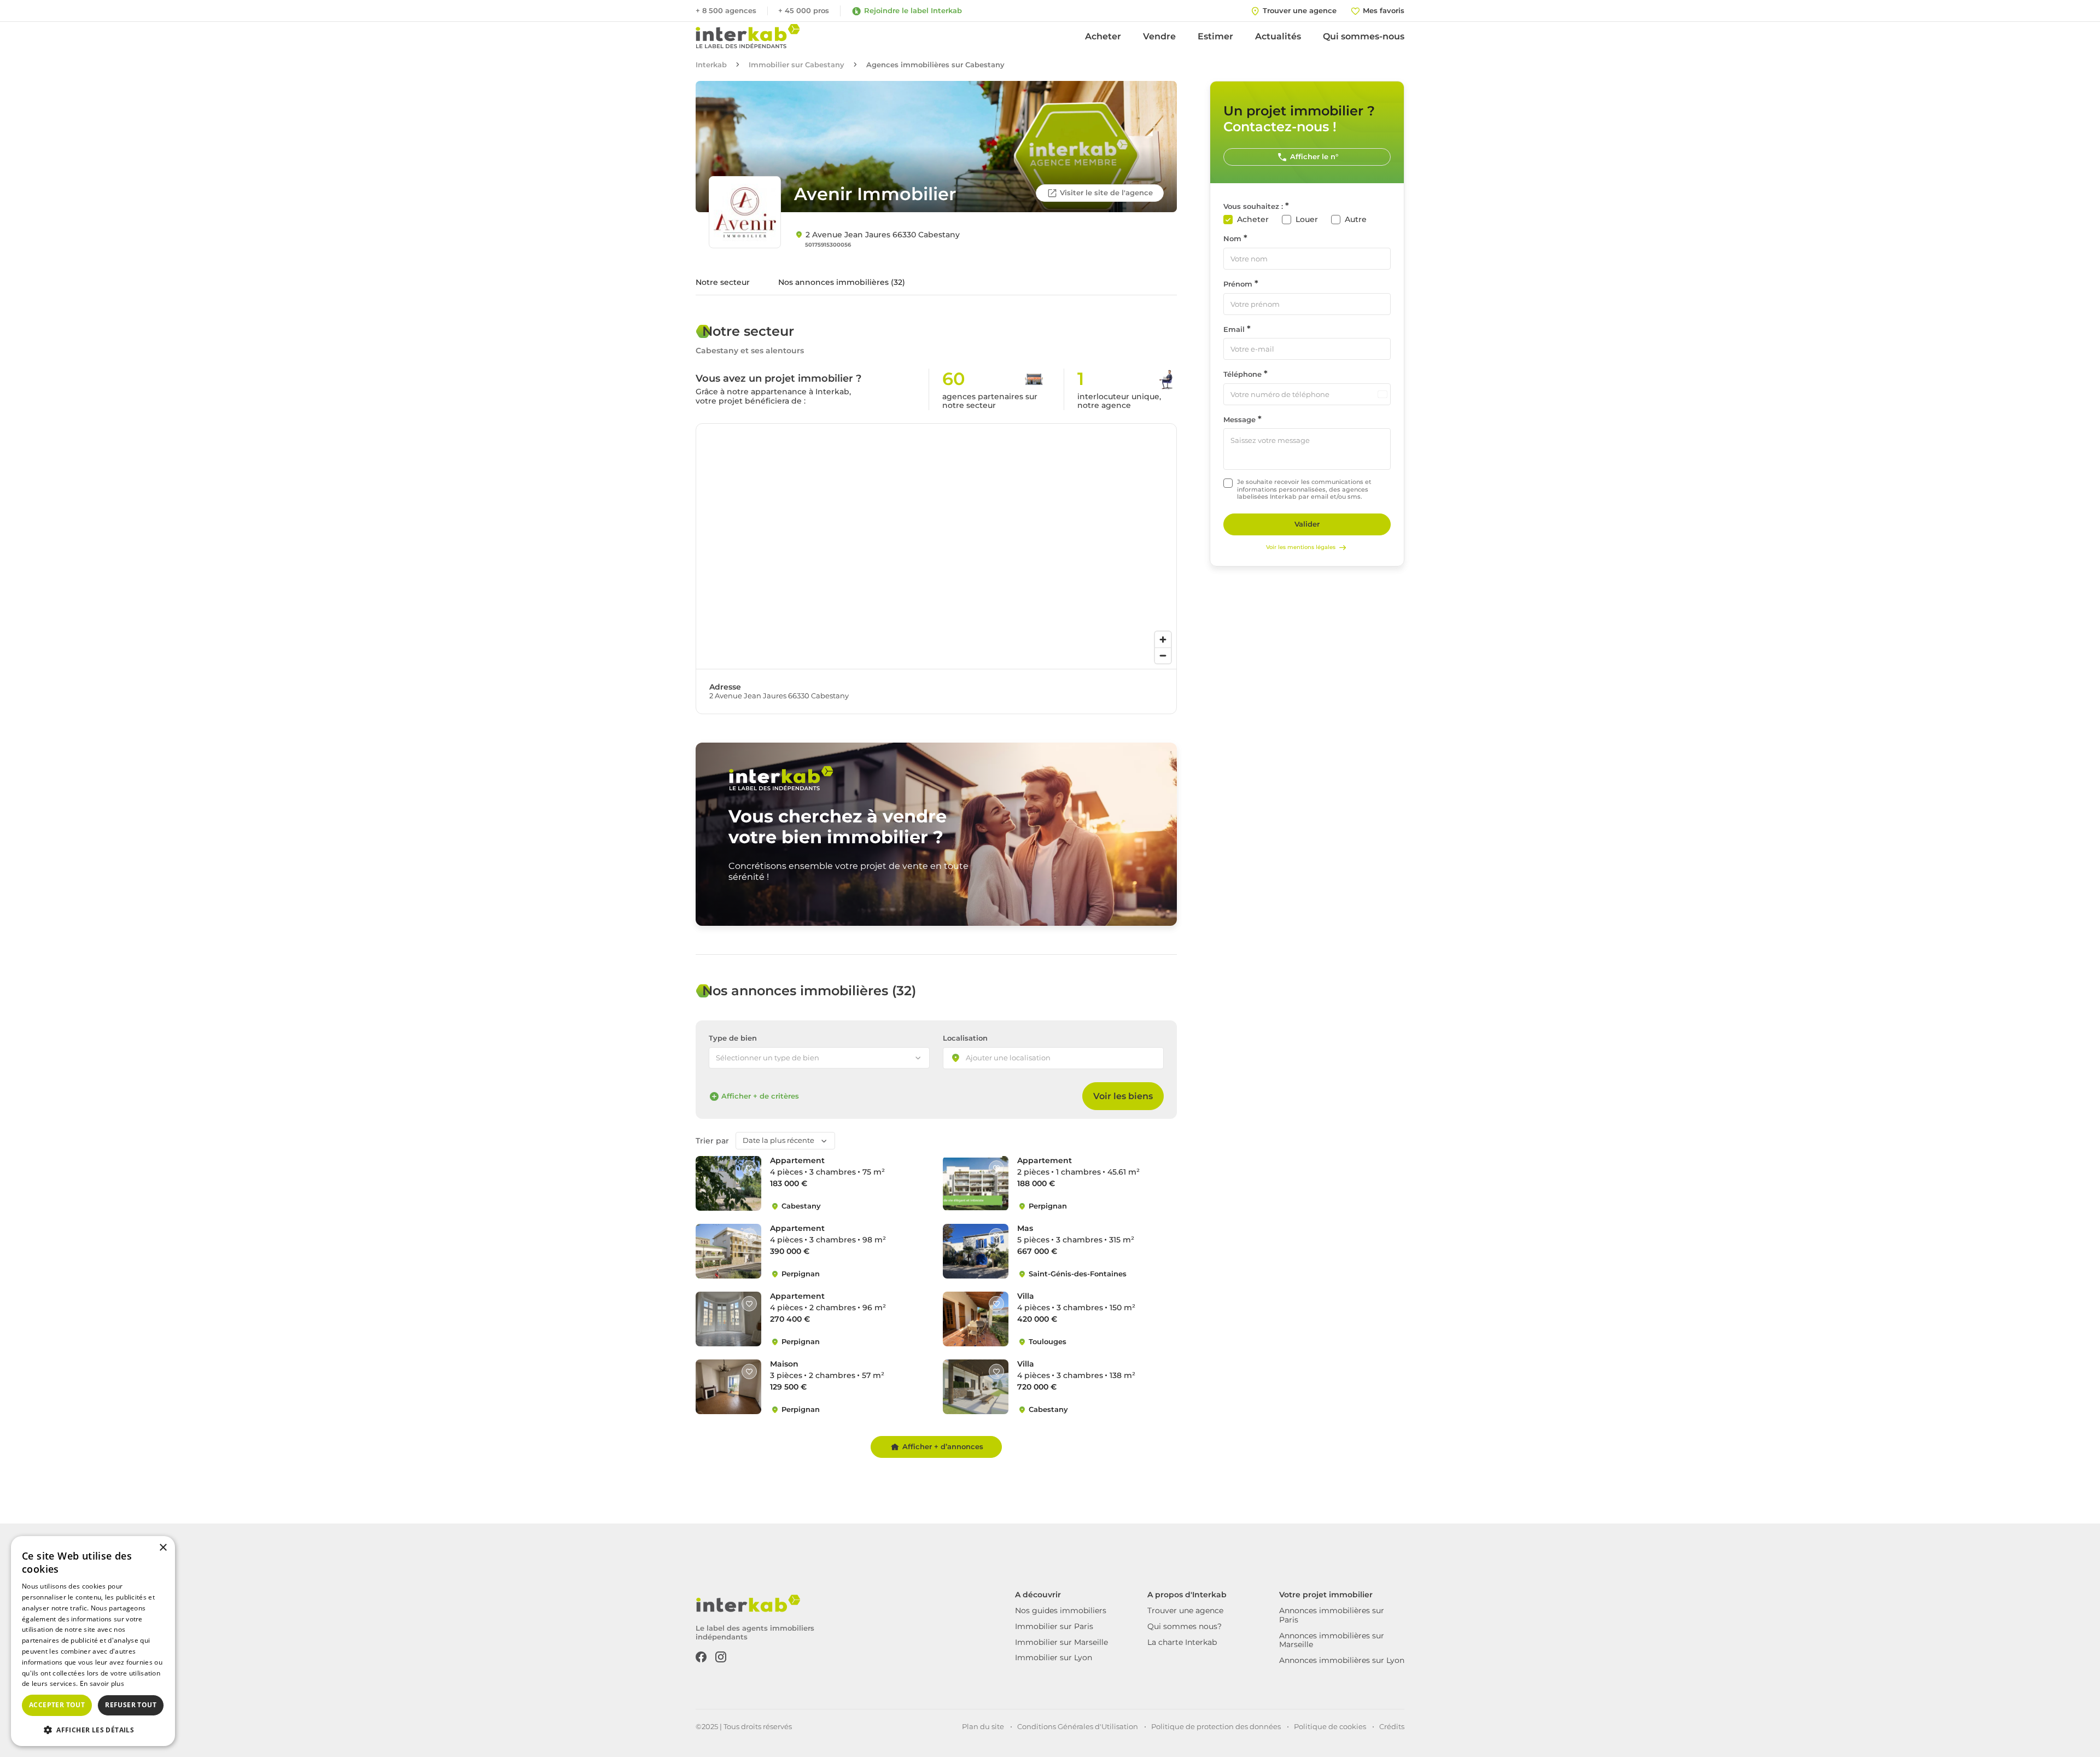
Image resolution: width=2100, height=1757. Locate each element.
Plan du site (983, 1726)
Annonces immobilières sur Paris (1332, 1615)
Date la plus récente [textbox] (778, 1140)
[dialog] (93, 1641)
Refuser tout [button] (131, 1705)
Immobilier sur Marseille (1061, 1642)
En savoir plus (102, 1683)
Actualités (1278, 36)
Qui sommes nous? (1185, 1626)
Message (1239, 420)
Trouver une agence (1185, 1610)
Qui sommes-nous (1364, 36)
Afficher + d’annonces (943, 1446)
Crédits (1392, 1726)
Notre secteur (723, 282)
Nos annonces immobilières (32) (842, 282)
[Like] (749, 1168)
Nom (1232, 239)
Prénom (1238, 284)
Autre (1356, 220)
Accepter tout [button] (57, 1705)
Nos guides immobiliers (1061, 1610)
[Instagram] (721, 1656)
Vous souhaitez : (1253, 206)
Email (1234, 329)
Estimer (1215, 36)
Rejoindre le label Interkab (913, 10)
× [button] (163, 1548)
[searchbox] (1018, 1059)
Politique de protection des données (1216, 1726)
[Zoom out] (1163, 655)
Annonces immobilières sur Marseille (1332, 1640)
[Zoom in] (1163, 640)
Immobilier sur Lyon (1054, 1657)
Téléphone (1242, 374)
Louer (1307, 220)
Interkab (711, 65)
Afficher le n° (1314, 156)
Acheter (1103, 36)
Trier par (712, 1141)
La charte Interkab (1182, 1642)
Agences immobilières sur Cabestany (935, 65)
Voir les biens (1123, 1096)
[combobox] (1053, 1058)
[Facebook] (701, 1656)
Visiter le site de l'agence (1106, 192)
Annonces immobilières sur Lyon (1342, 1660)
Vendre (1159, 36)
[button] (93, 1729)
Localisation (965, 1038)
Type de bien (733, 1038)
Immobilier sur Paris (1054, 1626)
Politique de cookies (1330, 1726)
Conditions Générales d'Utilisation (1078, 1726)
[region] (936, 546)
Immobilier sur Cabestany (797, 65)
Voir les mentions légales (1301, 547)
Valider (1307, 524)
